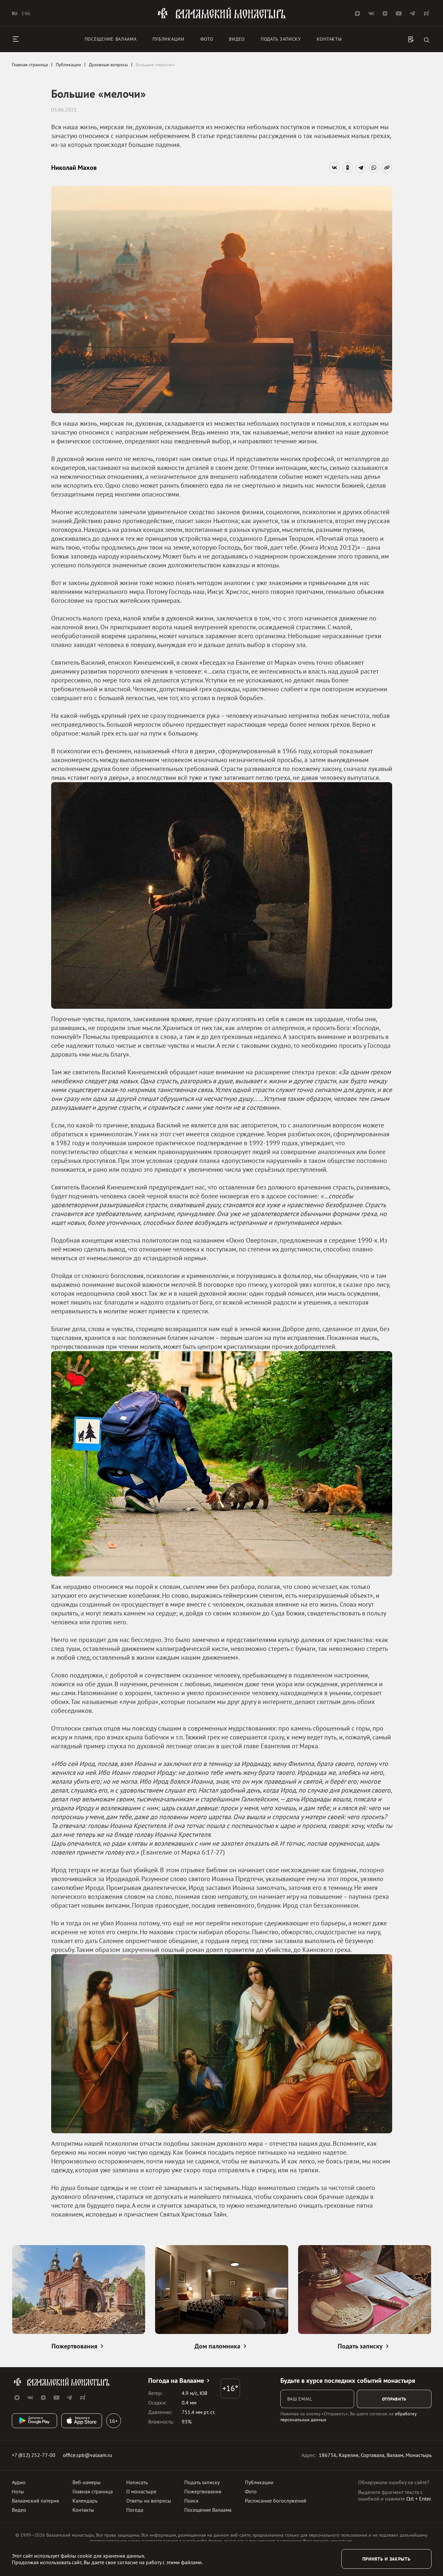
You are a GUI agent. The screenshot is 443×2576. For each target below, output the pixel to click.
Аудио (19, 2482)
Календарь (85, 2501)
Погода (135, 2510)
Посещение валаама (111, 39)
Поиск (191, 2501)
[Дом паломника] (222, 2290)
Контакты (329, 39)
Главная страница (93, 2491)
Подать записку (281, 39)
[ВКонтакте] (334, 168)
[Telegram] (361, 168)
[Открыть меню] (16, 39)
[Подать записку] (365, 2290)
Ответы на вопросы (149, 2501)
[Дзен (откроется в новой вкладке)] (385, 13)
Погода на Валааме (176, 2381)
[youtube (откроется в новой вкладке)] (399, 13)
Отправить (394, 2399)
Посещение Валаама (208, 2510)
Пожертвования (203, 2491)
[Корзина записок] (411, 40)
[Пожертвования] (79, 2290)
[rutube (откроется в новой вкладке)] (426, 13)
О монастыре (141, 2491)
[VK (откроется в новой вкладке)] (371, 13)
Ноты (18, 2491)
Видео (237, 39)
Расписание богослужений (276, 2501)
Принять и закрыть (386, 2559)
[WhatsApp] (374, 168)
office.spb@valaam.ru (88, 2455)
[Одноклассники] (348, 168)
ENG (26, 13)
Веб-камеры (87, 2482)
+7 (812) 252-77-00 (34, 2455)
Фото (207, 39)
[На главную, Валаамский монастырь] (222, 17)
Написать (137, 2482)
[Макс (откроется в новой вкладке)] (357, 13)
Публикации (169, 39)
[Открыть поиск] (427, 41)
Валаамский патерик (36, 2501)
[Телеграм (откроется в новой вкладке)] (413, 13)
